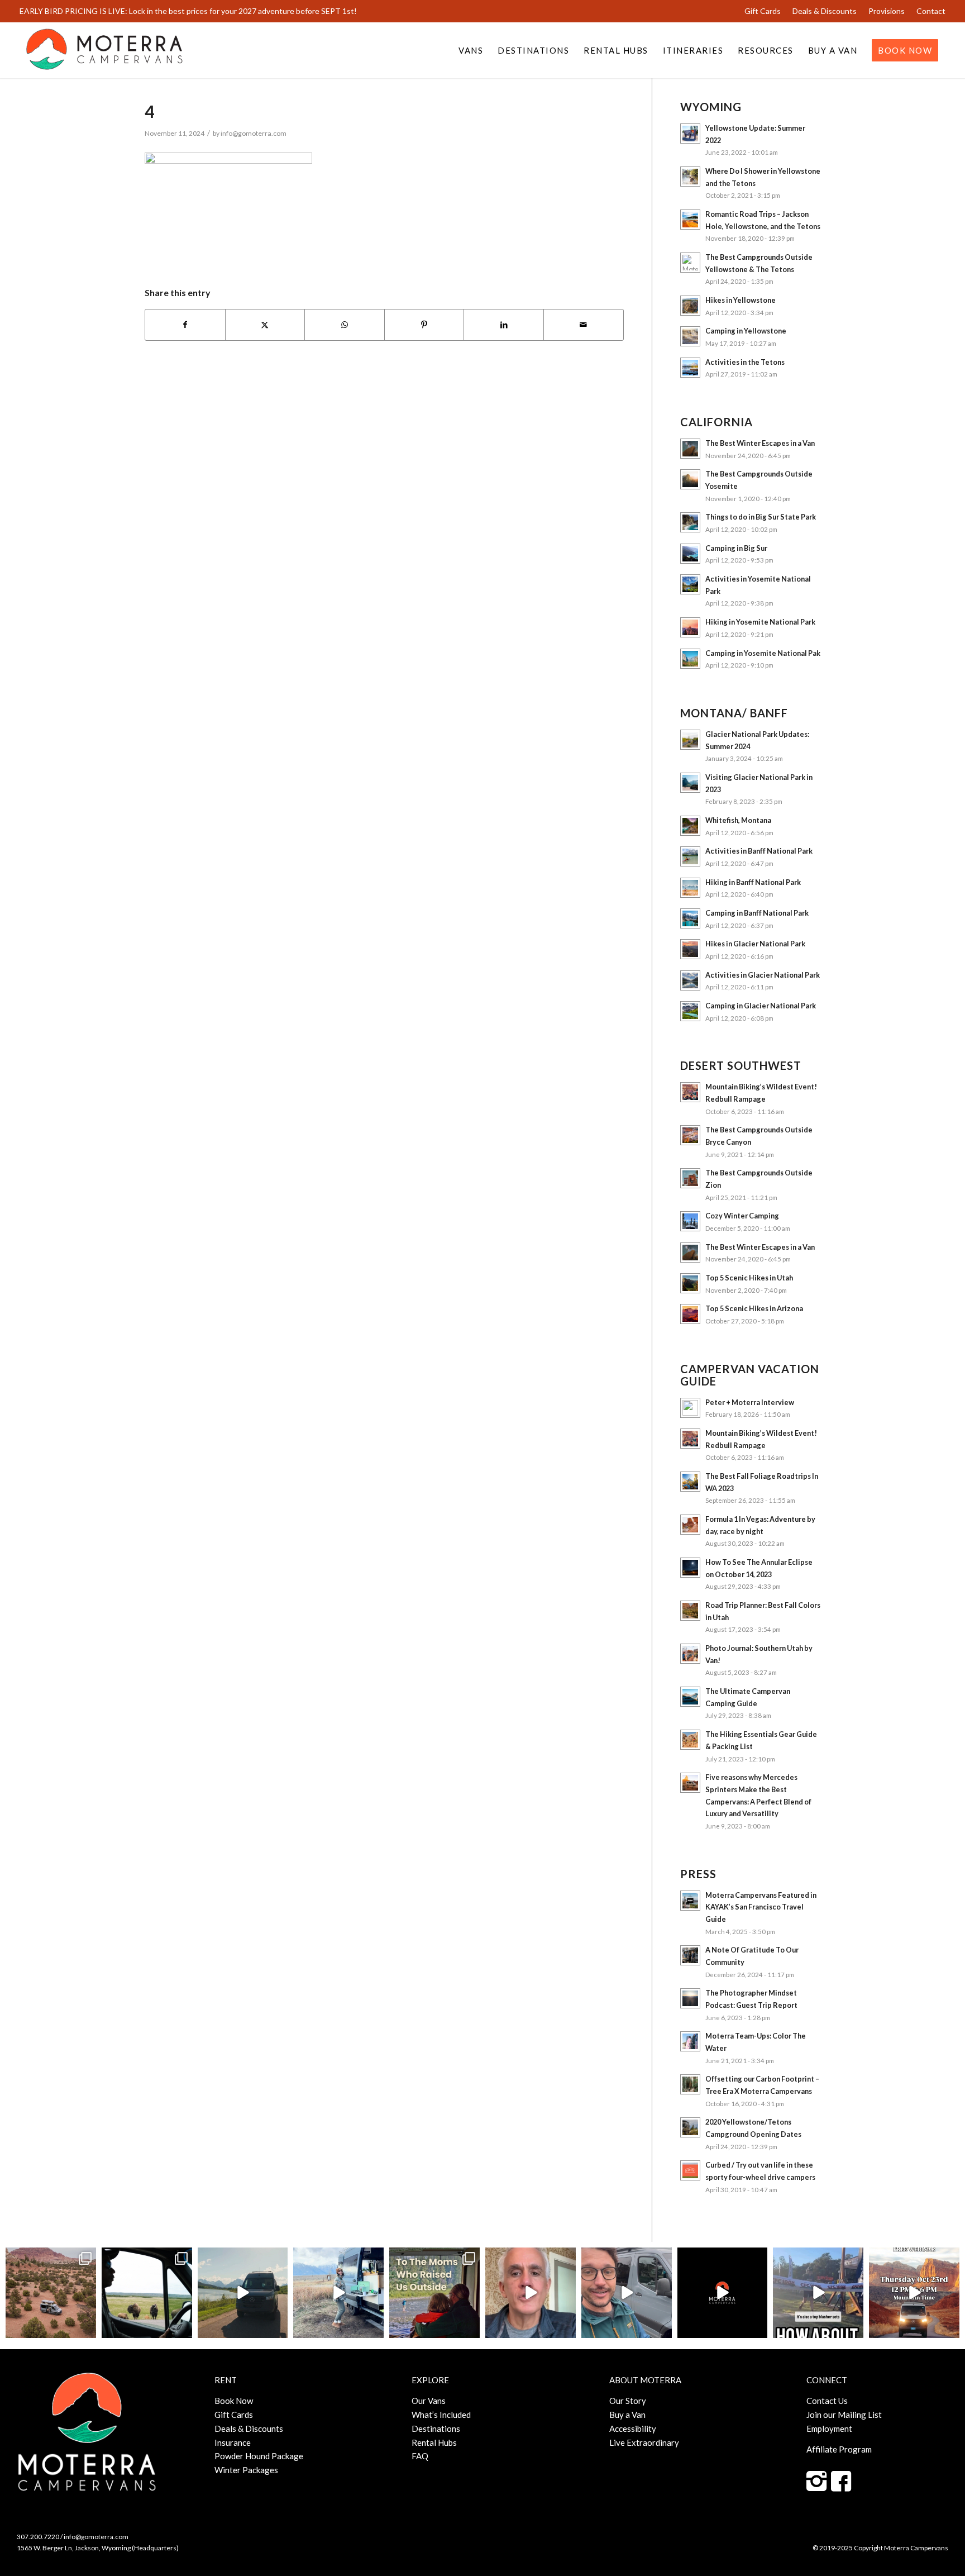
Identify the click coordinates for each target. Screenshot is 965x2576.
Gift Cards (763, 11)
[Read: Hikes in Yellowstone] (690, 306)
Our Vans (429, 2401)
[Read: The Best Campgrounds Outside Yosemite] (690, 479)
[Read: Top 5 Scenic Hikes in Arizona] (690, 1314)
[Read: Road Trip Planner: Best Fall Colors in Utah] (690, 1611)
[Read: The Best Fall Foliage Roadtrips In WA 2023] (690, 1482)
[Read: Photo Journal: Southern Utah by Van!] (690, 1654)
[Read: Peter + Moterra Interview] (690, 1408)
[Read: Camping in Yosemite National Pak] (690, 659)
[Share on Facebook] (185, 325)
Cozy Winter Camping (742, 1216)
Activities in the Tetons (745, 362)
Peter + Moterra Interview (750, 1402)
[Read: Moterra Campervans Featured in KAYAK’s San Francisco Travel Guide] (690, 1901)
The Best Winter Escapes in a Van (760, 443)
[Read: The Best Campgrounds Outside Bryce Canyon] (690, 1135)
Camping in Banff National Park (757, 913)
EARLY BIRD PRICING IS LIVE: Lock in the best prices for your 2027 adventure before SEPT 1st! (188, 11)
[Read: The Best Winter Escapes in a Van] (690, 449)
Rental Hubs (434, 2442)
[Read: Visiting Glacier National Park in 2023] (690, 783)
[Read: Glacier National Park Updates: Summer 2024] (690, 740)
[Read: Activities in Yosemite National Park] (690, 584)
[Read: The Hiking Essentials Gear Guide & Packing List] (690, 1740)
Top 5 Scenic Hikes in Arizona (754, 1308)
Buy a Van (627, 2415)
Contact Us (827, 2401)
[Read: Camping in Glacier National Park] (690, 1011)
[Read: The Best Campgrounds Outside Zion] (690, 1178)
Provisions (887, 11)
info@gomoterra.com (254, 133)
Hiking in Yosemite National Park (760, 622)
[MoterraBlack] (104, 50)
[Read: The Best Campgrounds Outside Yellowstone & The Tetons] (690, 263)
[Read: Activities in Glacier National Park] (690, 980)
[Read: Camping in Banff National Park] (690, 918)
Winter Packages (246, 2470)
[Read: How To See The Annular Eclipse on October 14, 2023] (690, 1568)
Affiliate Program (839, 2449)
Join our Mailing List (844, 2415)
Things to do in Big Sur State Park (761, 517)
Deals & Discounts (825, 11)
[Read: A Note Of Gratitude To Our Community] (690, 1955)
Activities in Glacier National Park (763, 975)
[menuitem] (763, 11)
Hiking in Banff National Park (753, 882)
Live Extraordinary (644, 2442)
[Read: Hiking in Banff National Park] (690, 888)
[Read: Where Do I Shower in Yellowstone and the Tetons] (690, 177)
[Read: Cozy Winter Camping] (690, 1221)
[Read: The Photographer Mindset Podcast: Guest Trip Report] (690, 1998)
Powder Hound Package (259, 2456)
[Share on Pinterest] (424, 325)
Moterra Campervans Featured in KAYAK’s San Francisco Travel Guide (761, 1907)
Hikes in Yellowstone (741, 300)
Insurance (233, 2442)
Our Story (628, 2401)
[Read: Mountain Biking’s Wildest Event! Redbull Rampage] (690, 1092)
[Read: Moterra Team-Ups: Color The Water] (690, 2041)
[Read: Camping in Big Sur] (690, 554)
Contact (931, 11)
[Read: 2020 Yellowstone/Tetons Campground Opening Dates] (690, 2127)
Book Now (234, 2401)
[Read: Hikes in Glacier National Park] (690, 949)
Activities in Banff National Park (759, 851)
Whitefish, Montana (738, 820)
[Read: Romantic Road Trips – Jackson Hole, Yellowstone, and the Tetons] (690, 220)
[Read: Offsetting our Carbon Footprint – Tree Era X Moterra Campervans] (690, 2084)
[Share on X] (265, 325)
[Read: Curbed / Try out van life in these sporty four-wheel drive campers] (690, 2170)
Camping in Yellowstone (746, 331)
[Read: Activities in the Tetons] (690, 368)
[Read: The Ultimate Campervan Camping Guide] (690, 1697)
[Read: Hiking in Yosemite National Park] (690, 627)
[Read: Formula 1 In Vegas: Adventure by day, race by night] (690, 1525)
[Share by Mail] (584, 325)
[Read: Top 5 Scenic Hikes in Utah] (690, 1283)
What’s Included (441, 2415)
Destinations (436, 2429)
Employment (829, 2429)
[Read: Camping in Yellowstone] (690, 336)
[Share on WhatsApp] (345, 325)
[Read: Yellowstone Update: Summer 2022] (690, 134)
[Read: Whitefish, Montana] (690, 826)
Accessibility (633, 2429)
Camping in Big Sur (736, 548)
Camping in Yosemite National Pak (763, 653)
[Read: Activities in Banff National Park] (690, 856)
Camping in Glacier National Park (761, 1006)
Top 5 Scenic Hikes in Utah (749, 1278)
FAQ (420, 2456)
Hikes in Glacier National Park (755, 944)
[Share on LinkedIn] (504, 325)
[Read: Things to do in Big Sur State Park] (690, 522)
